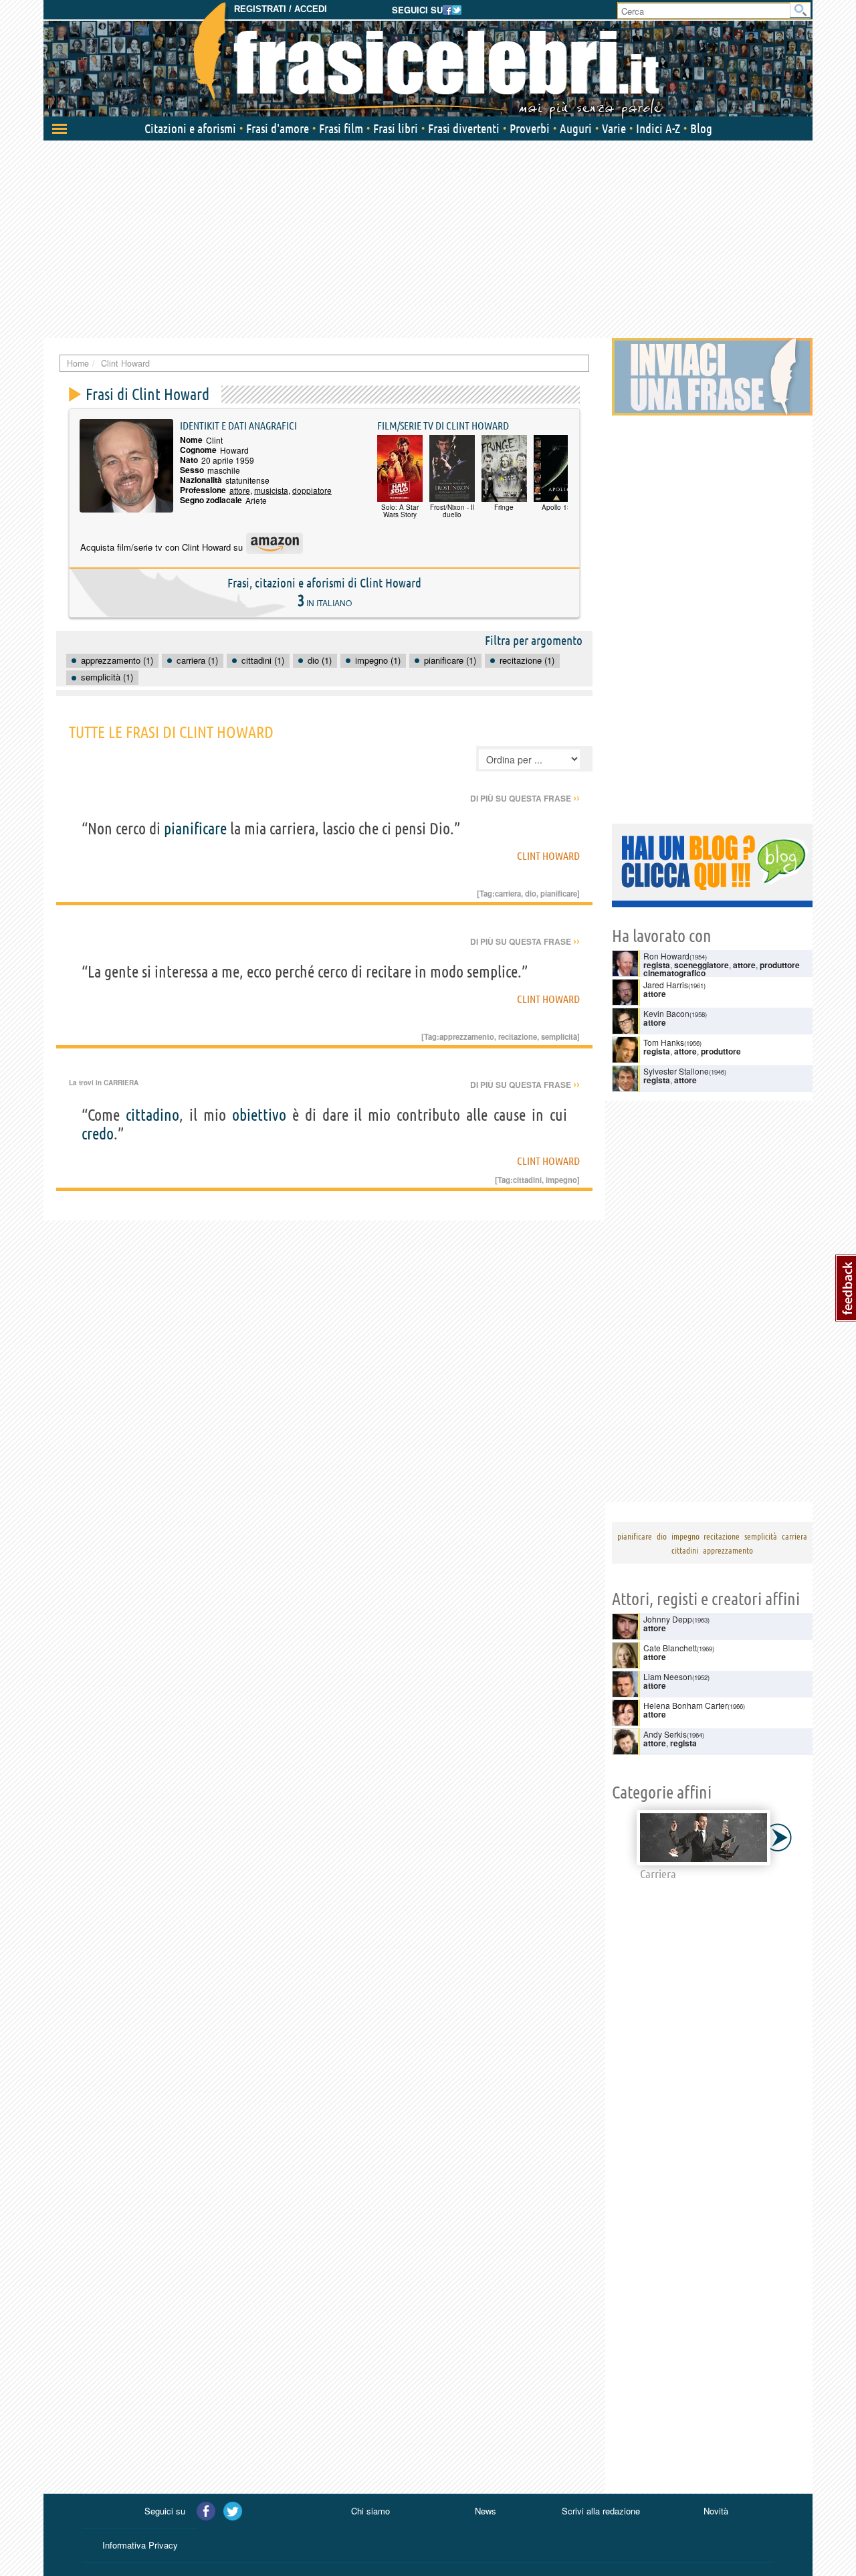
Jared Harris (666, 985)
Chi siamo (370, 2511)
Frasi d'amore (278, 128)
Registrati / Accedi (281, 9)
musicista (271, 490)
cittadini (527, 1180)
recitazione (518, 1036)
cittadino (152, 1115)
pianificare (195, 829)
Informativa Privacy (140, 2545)
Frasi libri (396, 128)
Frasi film (341, 128)
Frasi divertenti (464, 128)
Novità (716, 2511)
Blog (701, 128)
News (486, 2511)
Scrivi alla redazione (601, 2511)
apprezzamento (467, 1036)
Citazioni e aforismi (190, 128)
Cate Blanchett (670, 1648)
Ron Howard (666, 956)
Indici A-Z (658, 128)
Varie (614, 128)
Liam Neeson (668, 1676)
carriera (508, 893)
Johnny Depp (668, 1619)
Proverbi (530, 128)
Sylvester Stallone (676, 1071)
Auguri (576, 128)
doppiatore (312, 490)
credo (98, 1134)
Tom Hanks (664, 1042)
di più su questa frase (525, 798)
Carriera (121, 1083)
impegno (561, 1180)
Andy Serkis (665, 1734)
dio (531, 893)
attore (240, 490)
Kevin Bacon (666, 1013)
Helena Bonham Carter (685, 1705)
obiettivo (259, 1115)
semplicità (559, 1036)
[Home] (428, 60)
